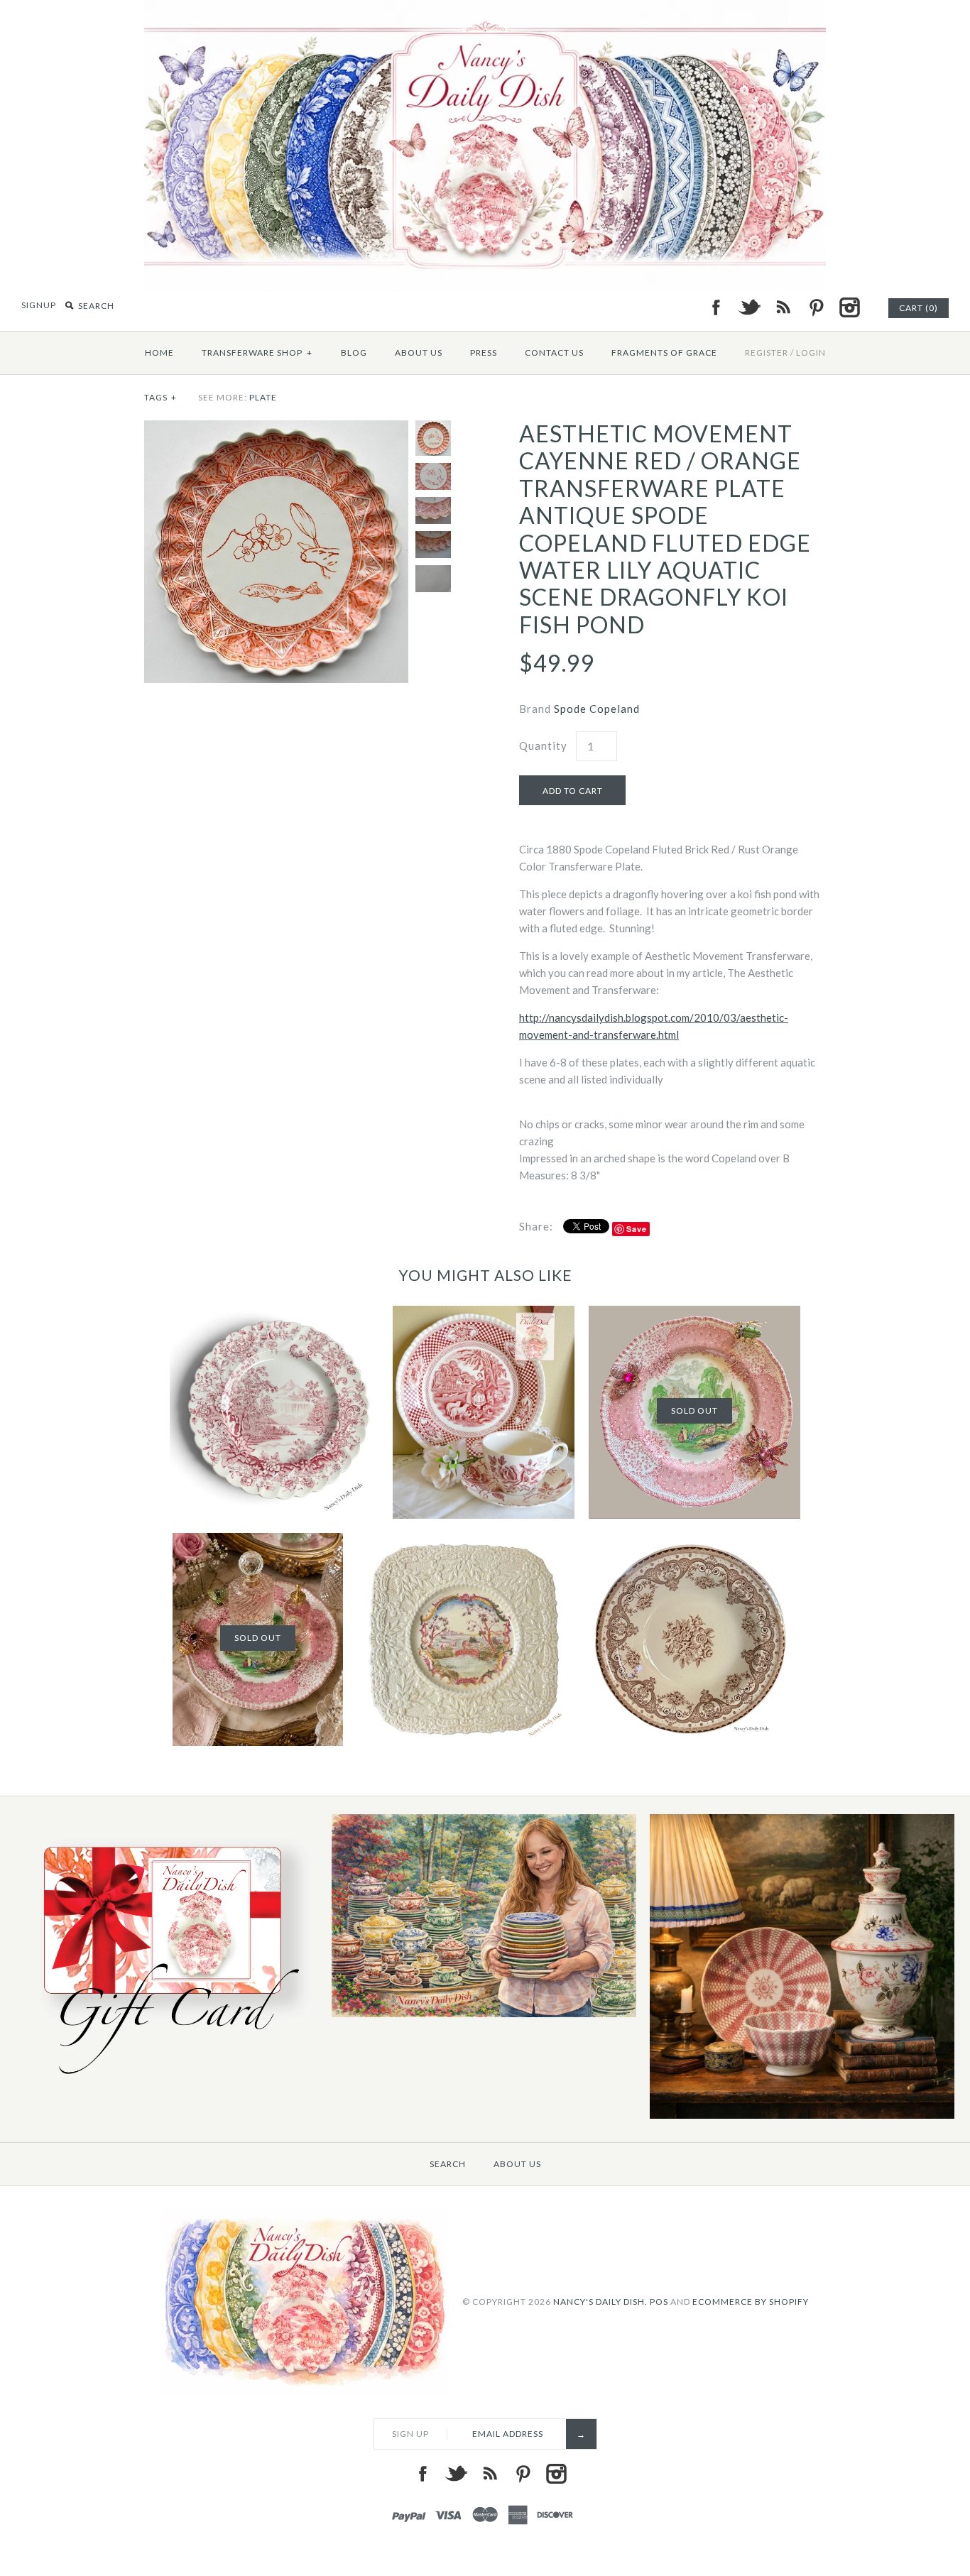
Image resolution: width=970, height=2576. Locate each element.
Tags (160, 397)
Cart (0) (919, 308)
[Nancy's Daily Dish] (485, 9)
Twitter (749, 307)
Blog (354, 353)
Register (767, 353)
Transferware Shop (257, 353)
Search (448, 2164)
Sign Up (410, 2434)
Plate (263, 397)
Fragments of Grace (664, 353)
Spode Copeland (597, 709)
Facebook (716, 307)
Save (637, 1229)
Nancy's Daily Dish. (600, 2301)
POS (659, 2301)
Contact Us (554, 353)
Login (811, 353)
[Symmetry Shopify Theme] (166, 2081)
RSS (783, 307)
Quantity (543, 746)
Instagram (849, 307)
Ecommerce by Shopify (751, 2301)
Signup (39, 305)
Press (484, 353)
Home (159, 353)
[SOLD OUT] (694, 1314)
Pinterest (816, 307)
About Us (419, 353)
